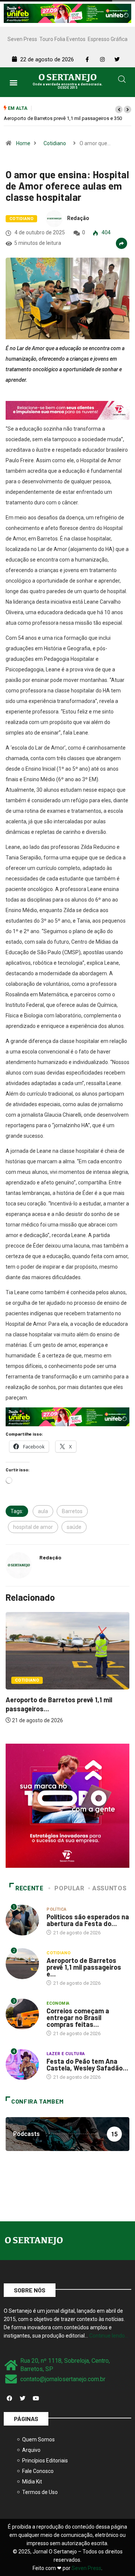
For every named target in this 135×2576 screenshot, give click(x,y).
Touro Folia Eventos (62, 39)
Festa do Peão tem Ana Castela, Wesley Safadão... (87, 2064)
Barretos (72, 1511)
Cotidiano (55, 143)
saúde (74, 1527)
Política (57, 1909)
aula (43, 1511)
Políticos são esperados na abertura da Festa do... (88, 1920)
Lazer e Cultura (66, 2054)
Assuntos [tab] (109, 1888)
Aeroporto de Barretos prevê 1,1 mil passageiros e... (84, 1967)
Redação (78, 218)
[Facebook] (9, 2398)
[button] (14, 82)
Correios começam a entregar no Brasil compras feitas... (78, 2017)
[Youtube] (36, 2398)
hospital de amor (33, 1527)
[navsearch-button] (122, 80)
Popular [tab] (69, 1888)
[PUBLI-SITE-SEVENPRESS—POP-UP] (67, 1805)
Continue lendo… (109, 2336)
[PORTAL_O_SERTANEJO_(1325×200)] (67, 13)
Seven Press (22, 39)
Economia (58, 2003)
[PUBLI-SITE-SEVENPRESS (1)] (67, 410)
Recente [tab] (29, 1888)
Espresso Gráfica (108, 39)
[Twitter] (22, 2398)
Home (23, 143)
